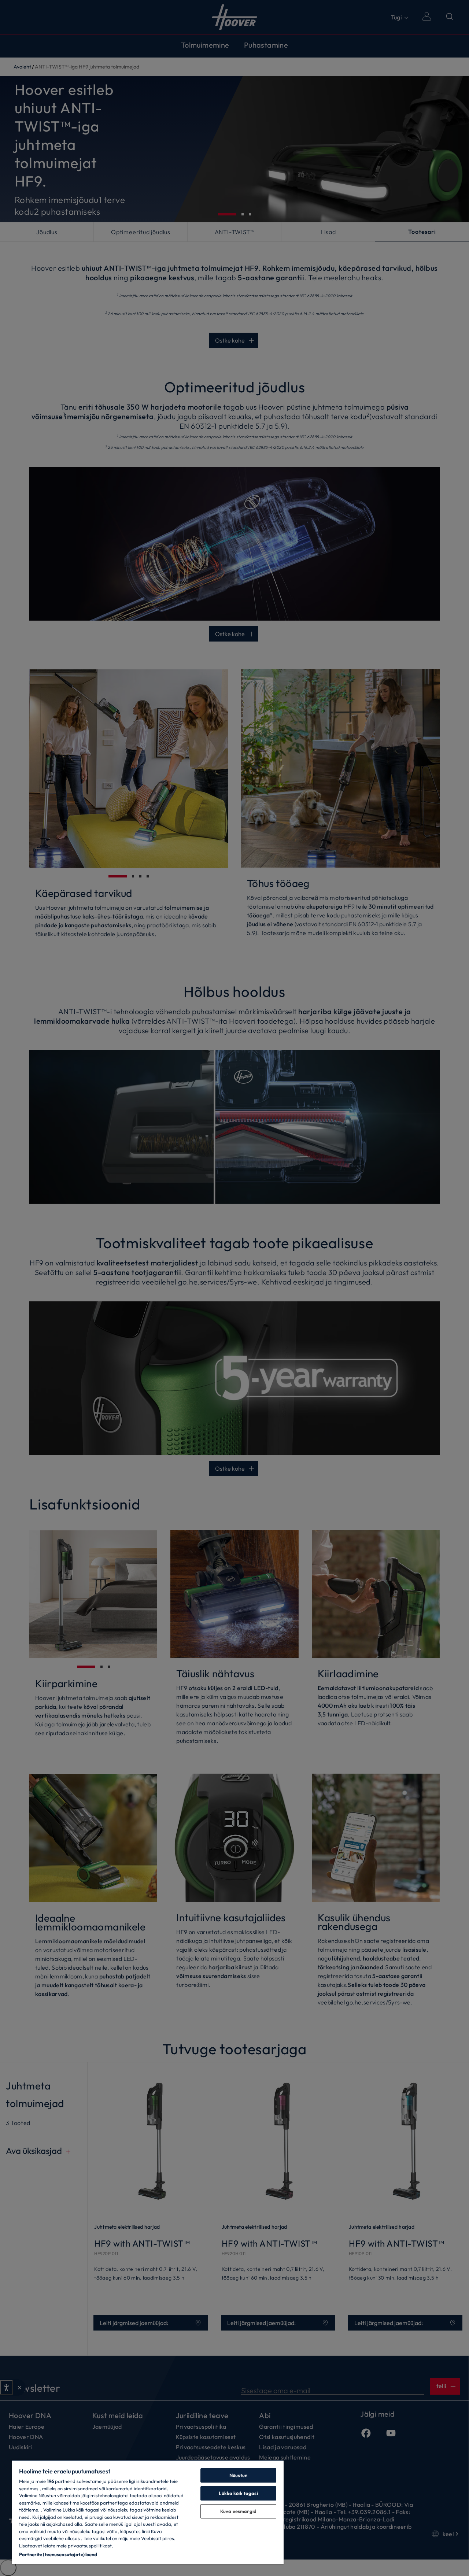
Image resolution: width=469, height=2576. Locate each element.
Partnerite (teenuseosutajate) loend (58, 2554)
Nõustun (238, 2475)
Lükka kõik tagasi (238, 2493)
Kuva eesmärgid (238, 2511)
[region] (148, 2512)
